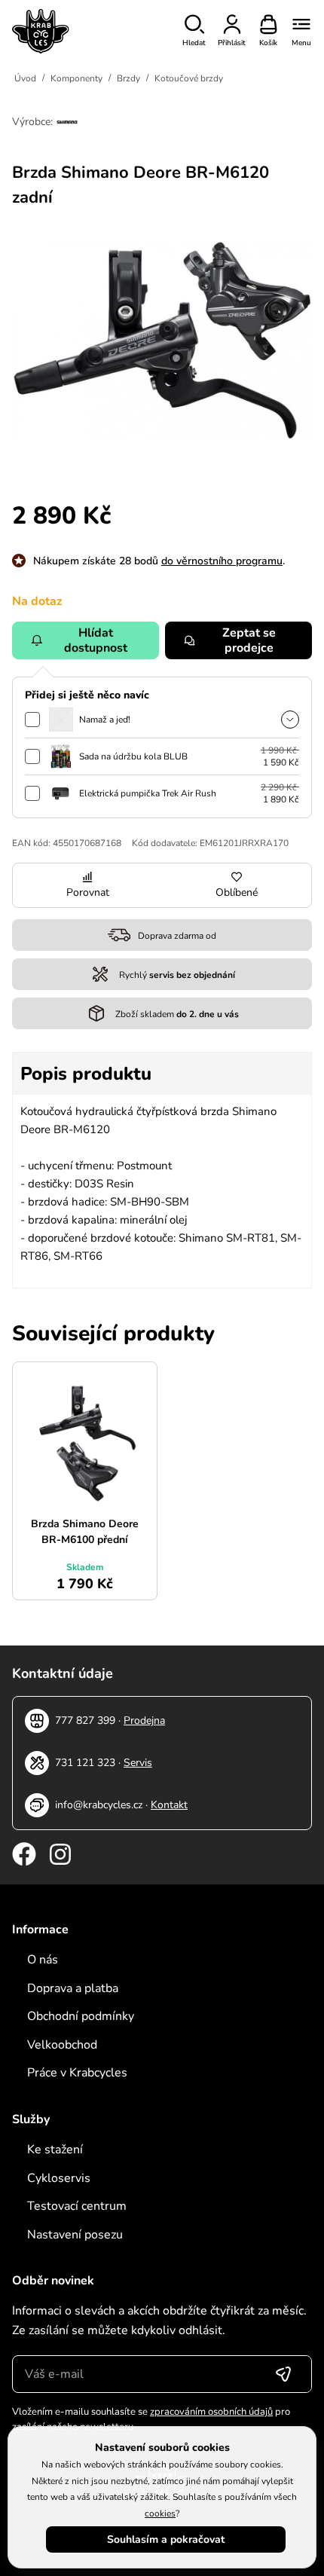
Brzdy (128, 78)
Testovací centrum (77, 2206)
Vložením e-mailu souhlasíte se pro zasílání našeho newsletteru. (151, 2419)
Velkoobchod (62, 2045)
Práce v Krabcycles (77, 2073)
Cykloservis (59, 2178)
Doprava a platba (73, 1988)
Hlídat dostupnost (96, 640)
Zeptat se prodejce (249, 640)
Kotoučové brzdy (189, 78)
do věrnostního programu (222, 561)
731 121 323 (85, 1763)
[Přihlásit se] (283, 2374)
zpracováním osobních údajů (211, 2412)
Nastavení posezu (75, 2235)
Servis (138, 1763)
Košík (268, 43)
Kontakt (169, 1805)
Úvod (25, 78)
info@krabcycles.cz (99, 1805)
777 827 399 (85, 1720)
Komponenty (76, 78)
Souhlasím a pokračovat (166, 2539)
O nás (43, 1960)
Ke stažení (55, 2150)
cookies (160, 2513)
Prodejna (144, 1720)
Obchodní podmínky (81, 2016)
